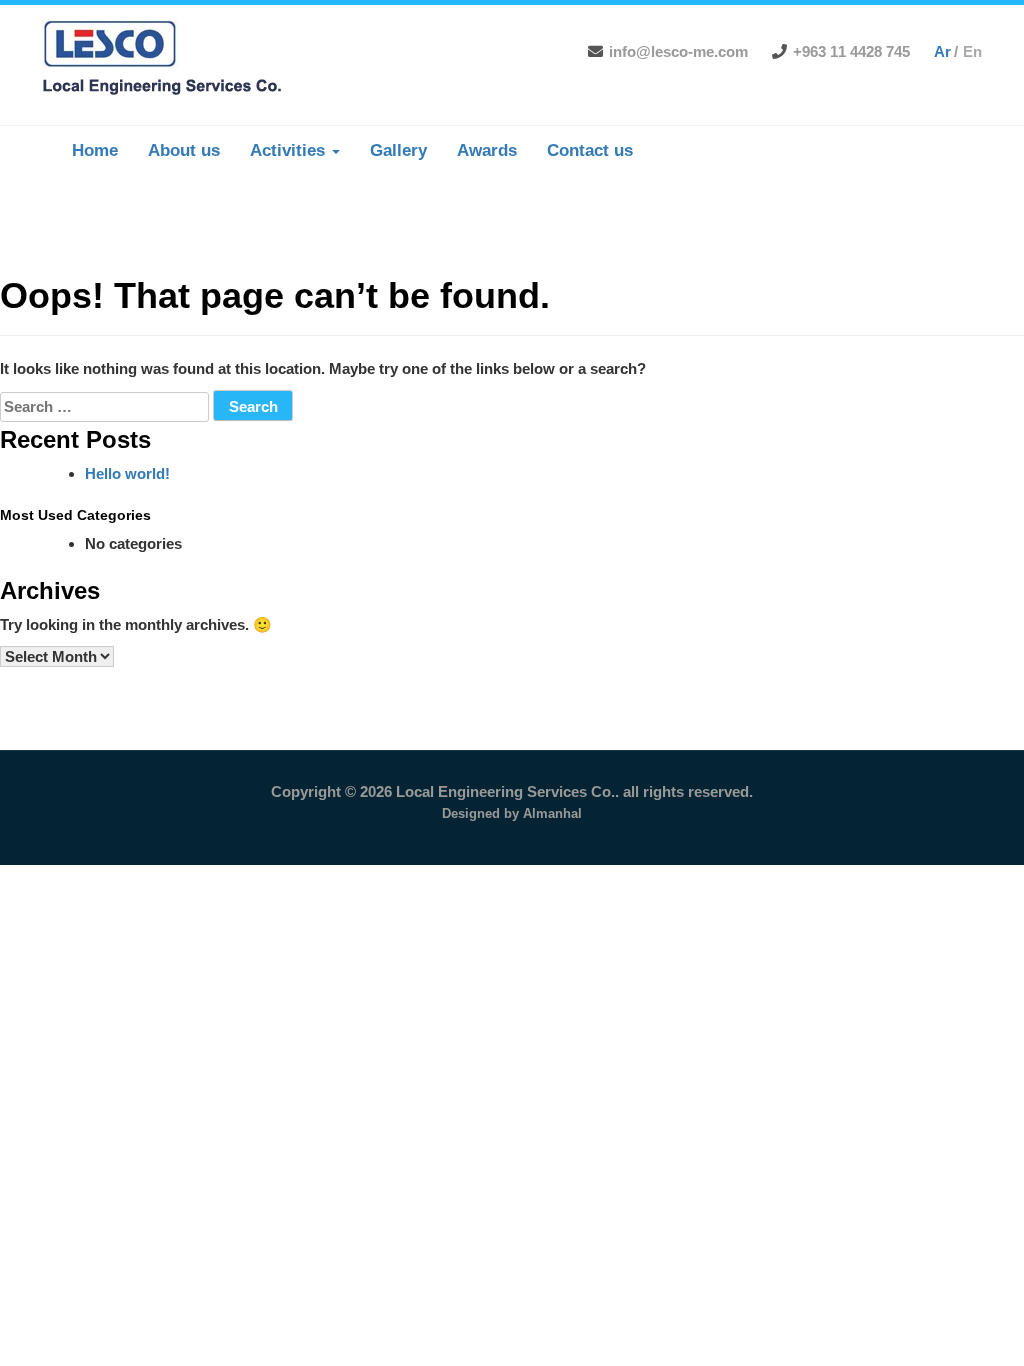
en (972, 51)
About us (184, 150)
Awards (487, 150)
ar (942, 51)
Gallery (398, 150)
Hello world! (127, 473)
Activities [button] (290, 150)
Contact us (590, 150)
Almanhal (552, 813)
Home (95, 150)
